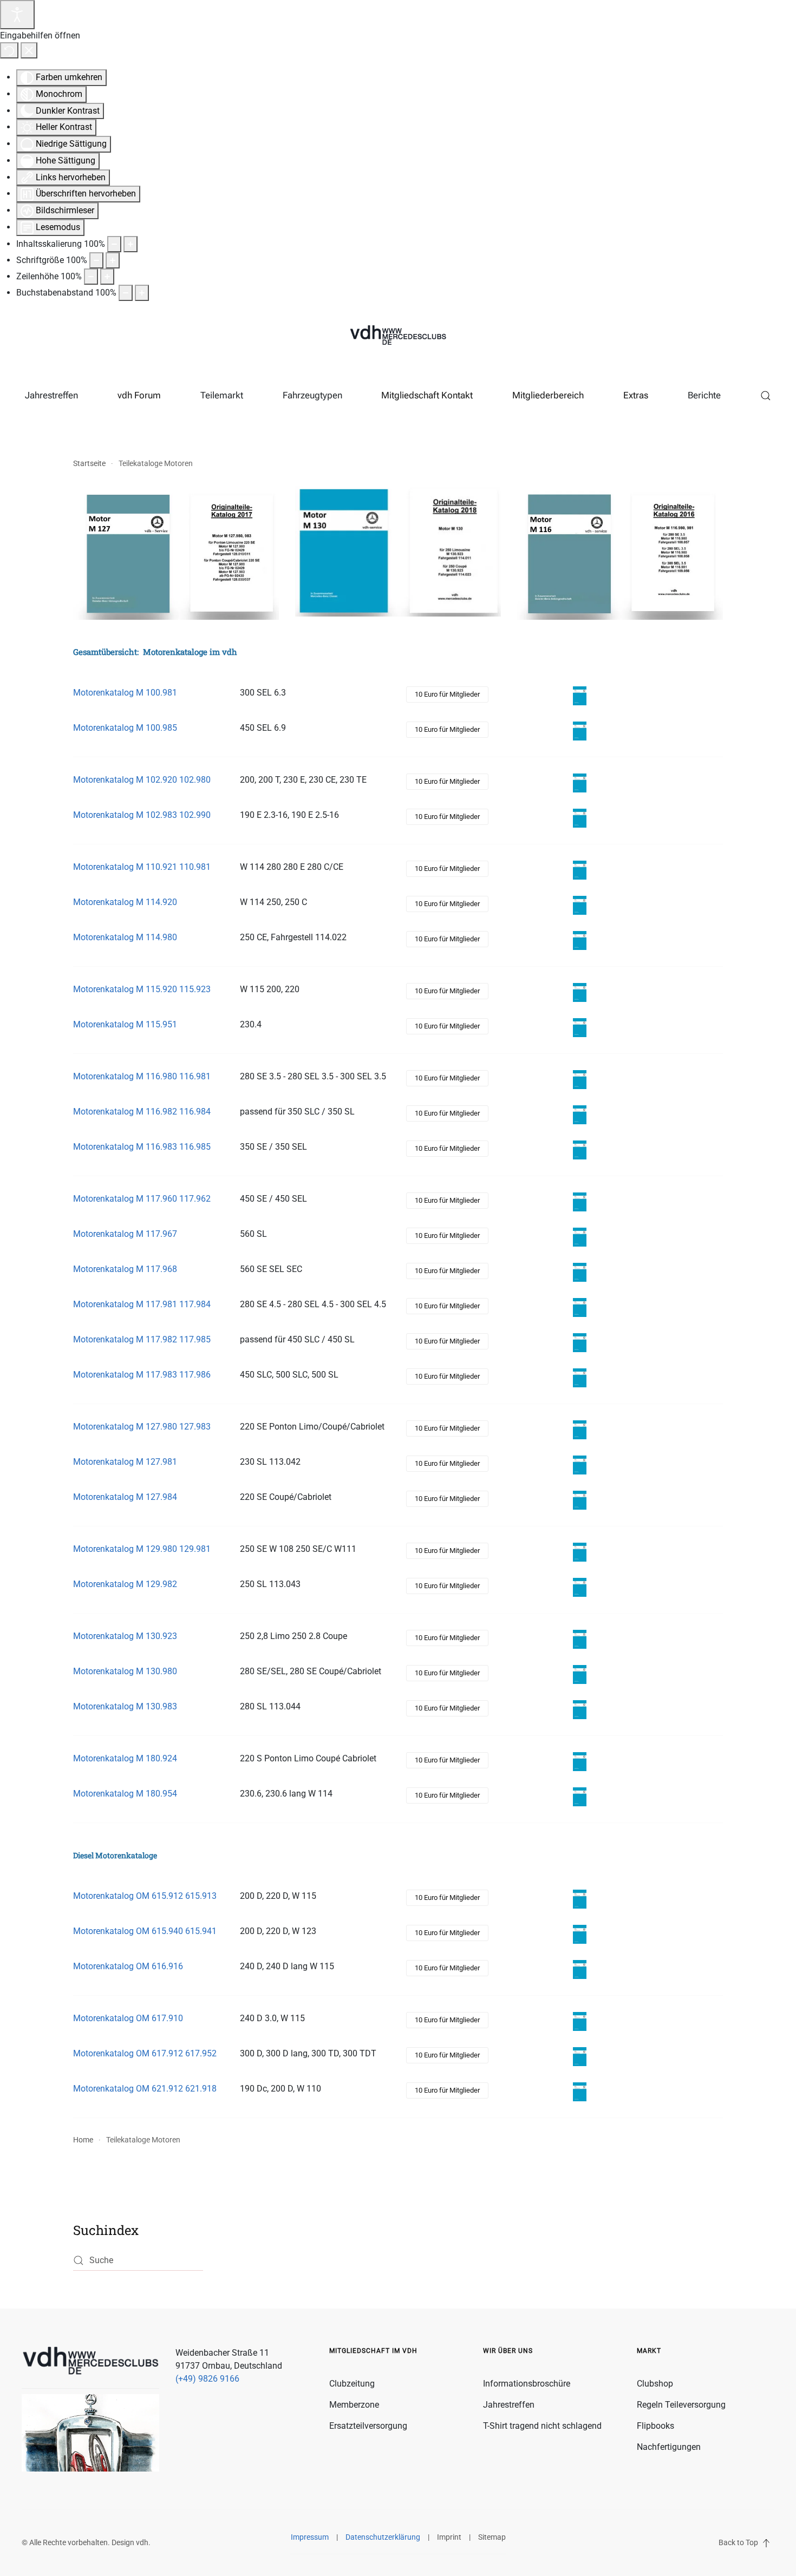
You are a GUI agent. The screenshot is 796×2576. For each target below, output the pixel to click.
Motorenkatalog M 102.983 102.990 (142, 815)
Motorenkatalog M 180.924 (125, 1758)
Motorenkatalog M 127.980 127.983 (142, 1427)
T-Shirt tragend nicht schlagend (542, 2426)
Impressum (310, 2537)
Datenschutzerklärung (383, 2537)
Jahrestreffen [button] (51, 395)
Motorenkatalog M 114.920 (125, 902)
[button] (765, 396)
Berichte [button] (704, 395)
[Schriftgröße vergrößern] (113, 260)
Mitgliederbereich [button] (548, 395)
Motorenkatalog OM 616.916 (128, 1966)
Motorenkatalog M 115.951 (125, 1024)
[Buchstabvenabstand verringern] (126, 293)
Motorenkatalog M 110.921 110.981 (142, 867)
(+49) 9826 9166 (207, 2379)
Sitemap (492, 2537)
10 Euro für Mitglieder (447, 694)
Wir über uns (508, 2351)
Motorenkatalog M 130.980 (125, 1671)
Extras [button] (636, 395)
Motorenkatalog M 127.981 (125, 1462)
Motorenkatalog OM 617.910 (128, 2018)
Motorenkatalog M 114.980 (125, 937)
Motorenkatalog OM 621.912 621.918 (145, 2089)
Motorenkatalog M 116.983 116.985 (142, 1147)
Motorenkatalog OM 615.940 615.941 (145, 1931)
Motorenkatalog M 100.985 (125, 728)
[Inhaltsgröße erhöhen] (131, 244)
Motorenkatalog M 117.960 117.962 (142, 1199)
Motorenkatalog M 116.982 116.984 (142, 1112)
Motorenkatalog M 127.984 (125, 1497)
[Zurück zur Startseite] (398, 336)
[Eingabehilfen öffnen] (17, 15)
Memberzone (354, 2405)
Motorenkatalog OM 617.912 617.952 (145, 2053)
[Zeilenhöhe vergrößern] (107, 277)
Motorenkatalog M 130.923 (125, 1636)
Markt (649, 2351)
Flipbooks (655, 2426)
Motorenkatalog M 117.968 (125, 1269)
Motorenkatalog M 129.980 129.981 (142, 1549)
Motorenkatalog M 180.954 (125, 1794)
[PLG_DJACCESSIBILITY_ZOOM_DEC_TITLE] (114, 244)
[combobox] (138, 2261)
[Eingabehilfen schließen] (29, 50)
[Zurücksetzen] (9, 50)
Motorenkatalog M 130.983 (125, 1706)
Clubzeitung (352, 2384)
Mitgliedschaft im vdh (373, 2351)
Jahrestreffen (509, 2405)
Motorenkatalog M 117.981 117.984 (142, 1304)
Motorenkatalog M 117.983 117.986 (142, 1375)
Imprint (449, 2537)
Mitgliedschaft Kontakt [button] (427, 395)
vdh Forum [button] (139, 395)
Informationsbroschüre (527, 2384)
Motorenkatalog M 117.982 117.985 (142, 1339)
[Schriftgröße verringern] (96, 260)
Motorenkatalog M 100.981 (125, 693)
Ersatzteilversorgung (368, 2426)
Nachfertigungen (669, 2447)
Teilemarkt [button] (222, 395)
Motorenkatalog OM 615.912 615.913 (145, 1896)
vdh (142, 2542)
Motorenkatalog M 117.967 (125, 1234)
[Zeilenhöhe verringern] (91, 277)
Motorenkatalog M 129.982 (125, 1584)
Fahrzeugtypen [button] (312, 395)
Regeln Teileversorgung (681, 2405)
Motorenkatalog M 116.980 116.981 (142, 1076)
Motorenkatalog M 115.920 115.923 (142, 989)
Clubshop (655, 2384)
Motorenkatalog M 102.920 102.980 (142, 780)
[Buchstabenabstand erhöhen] (142, 293)
